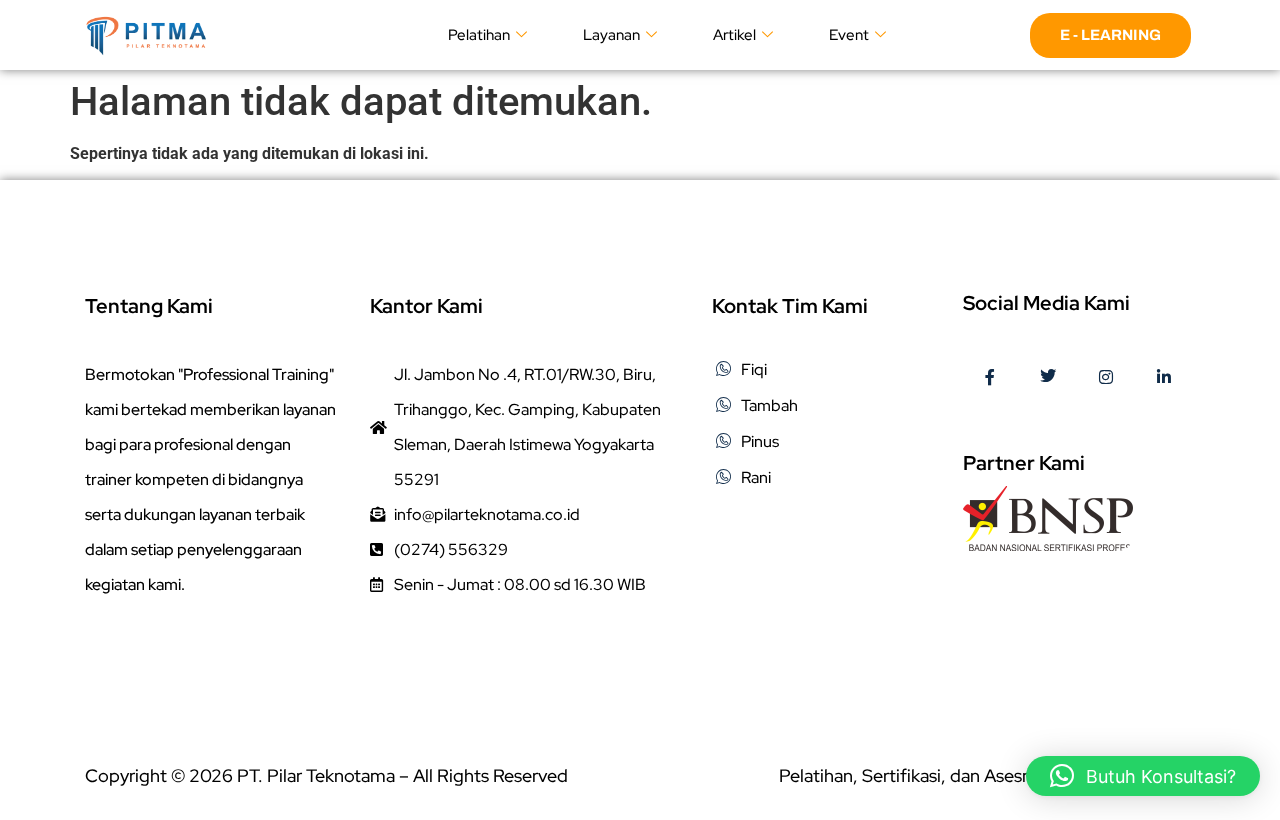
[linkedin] (1164, 378)
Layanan (611, 35)
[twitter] (1048, 378)
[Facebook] (990, 378)
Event (849, 35)
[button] (1143, 776)
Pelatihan (479, 35)
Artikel (734, 35)
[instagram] (1106, 378)
